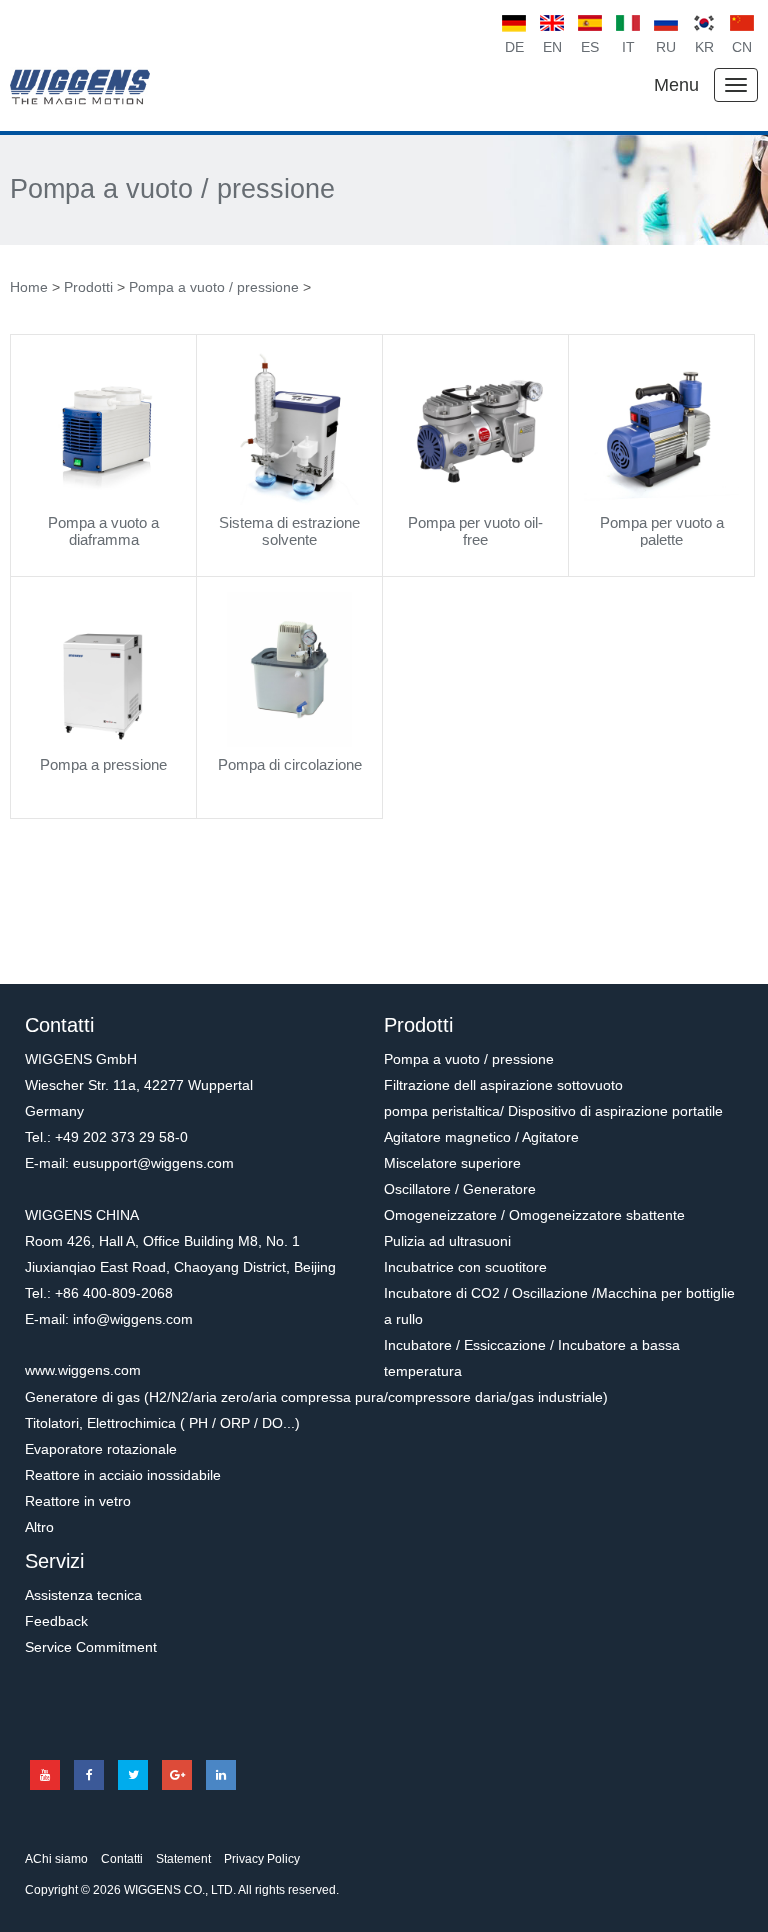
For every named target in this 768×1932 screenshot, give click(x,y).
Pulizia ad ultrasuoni (447, 1241)
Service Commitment (91, 1647)
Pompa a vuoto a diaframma (103, 531)
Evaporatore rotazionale (101, 1449)
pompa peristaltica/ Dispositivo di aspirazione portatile (553, 1111)
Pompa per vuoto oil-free (475, 531)
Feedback (56, 1621)
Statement (183, 1859)
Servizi (54, 1561)
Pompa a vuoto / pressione (172, 189)
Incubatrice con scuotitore (465, 1267)
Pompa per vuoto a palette (662, 531)
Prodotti (88, 287)
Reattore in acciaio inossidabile (123, 1475)
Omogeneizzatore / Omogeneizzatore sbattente (534, 1215)
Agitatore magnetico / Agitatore (481, 1137)
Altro (39, 1527)
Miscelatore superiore (452, 1163)
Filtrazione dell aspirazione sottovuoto (503, 1085)
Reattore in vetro (78, 1501)
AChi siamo (56, 1859)
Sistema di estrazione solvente (289, 531)
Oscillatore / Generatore (460, 1189)
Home (29, 287)
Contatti (122, 1859)
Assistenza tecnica (83, 1595)
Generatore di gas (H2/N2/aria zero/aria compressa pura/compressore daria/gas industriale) (316, 1397)
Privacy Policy (262, 1859)
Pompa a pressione (103, 764)
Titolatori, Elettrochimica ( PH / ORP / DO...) (162, 1423)
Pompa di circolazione (290, 764)
